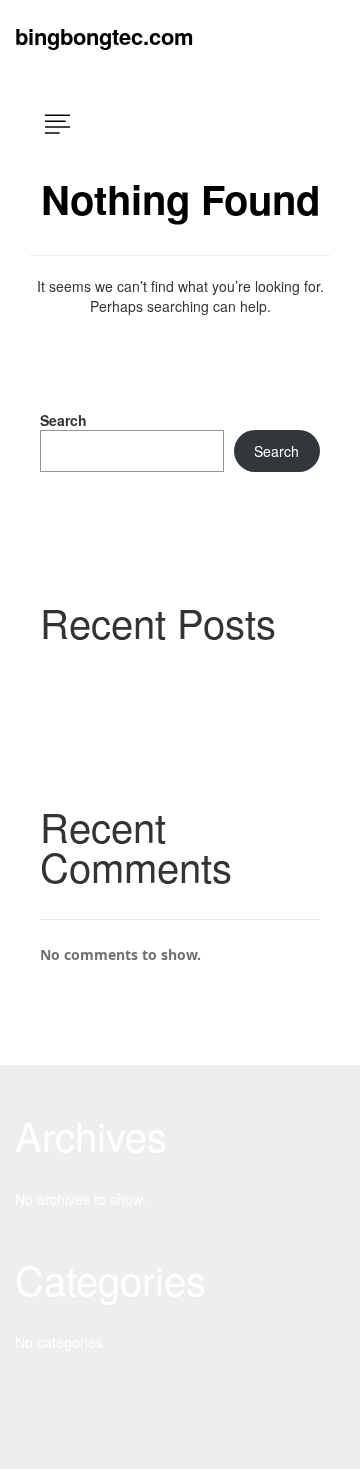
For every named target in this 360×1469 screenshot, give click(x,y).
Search (63, 420)
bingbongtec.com (104, 36)
